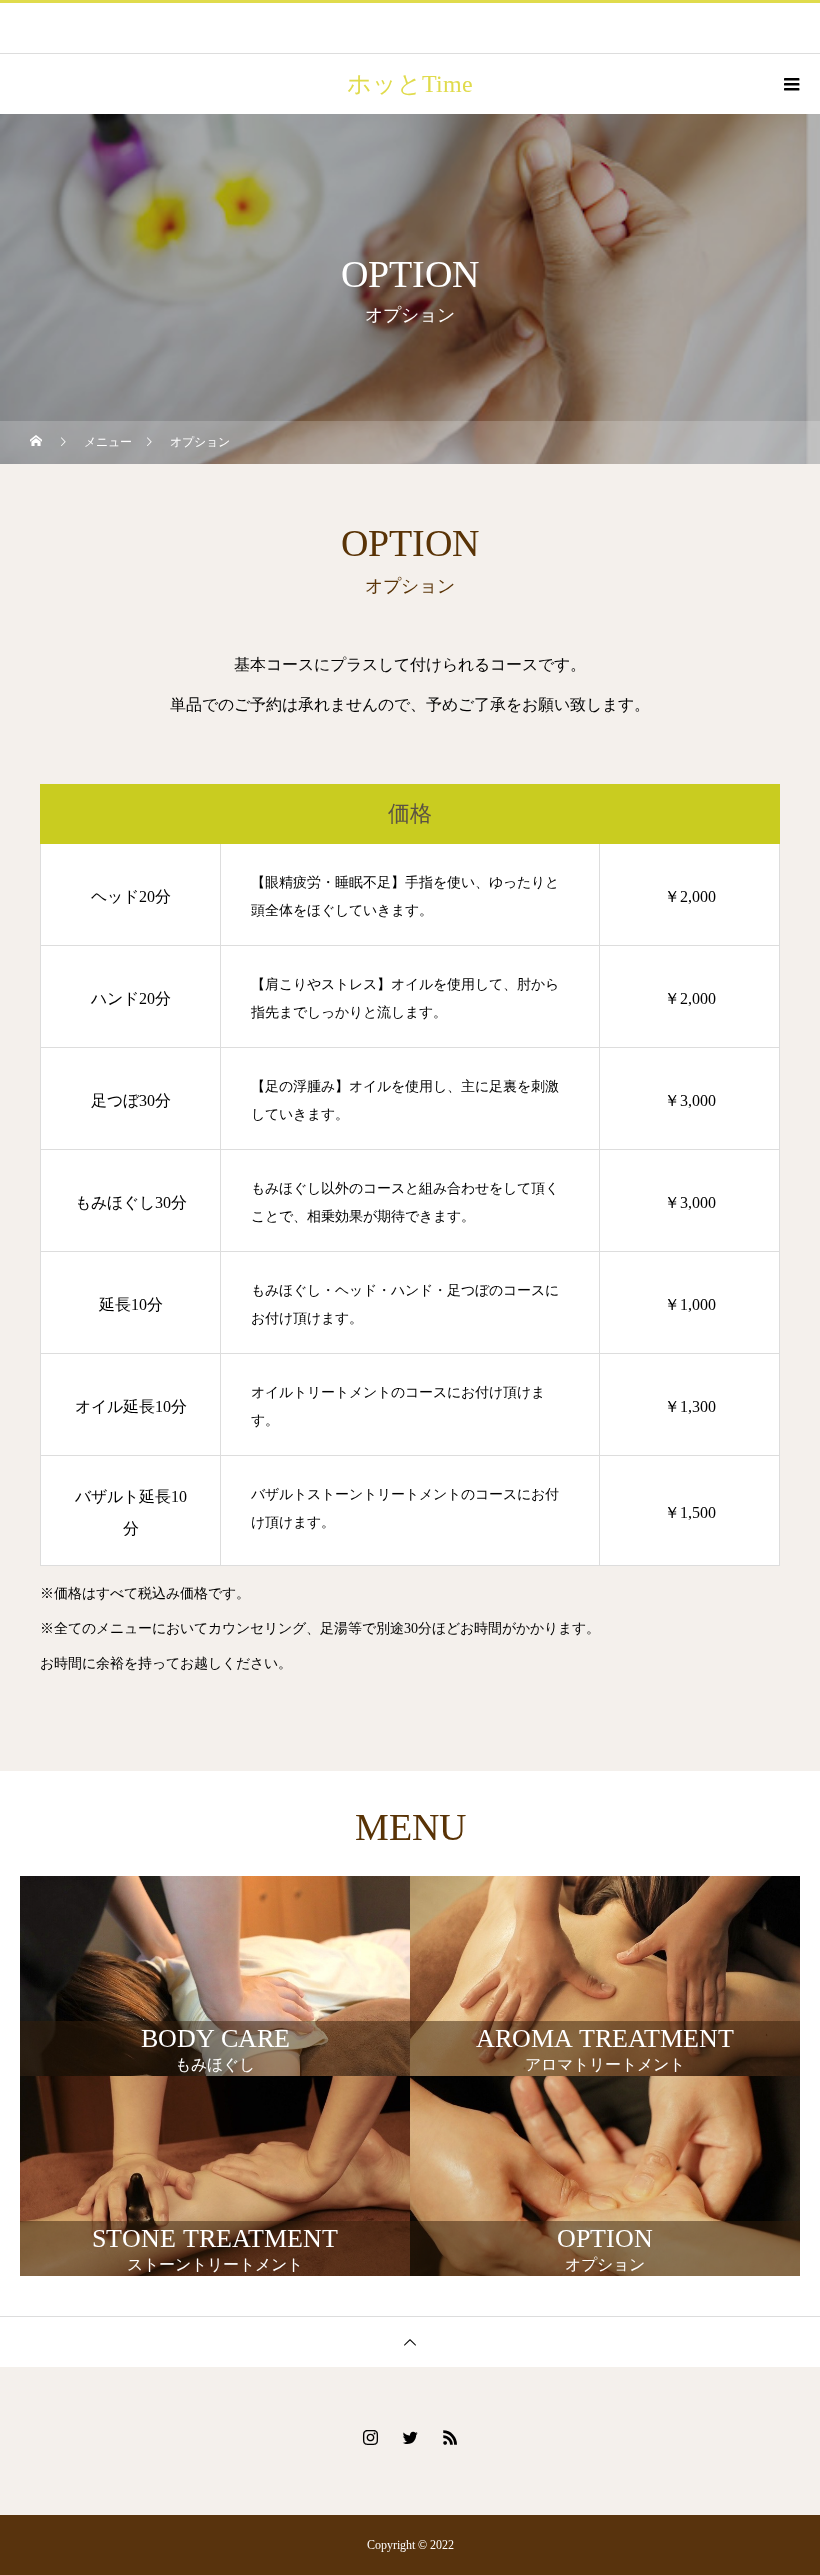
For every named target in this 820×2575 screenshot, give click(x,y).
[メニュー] (790, 84)
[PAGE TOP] (410, 2341)
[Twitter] (410, 2437)
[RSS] (450, 2437)
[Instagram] (370, 2437)
